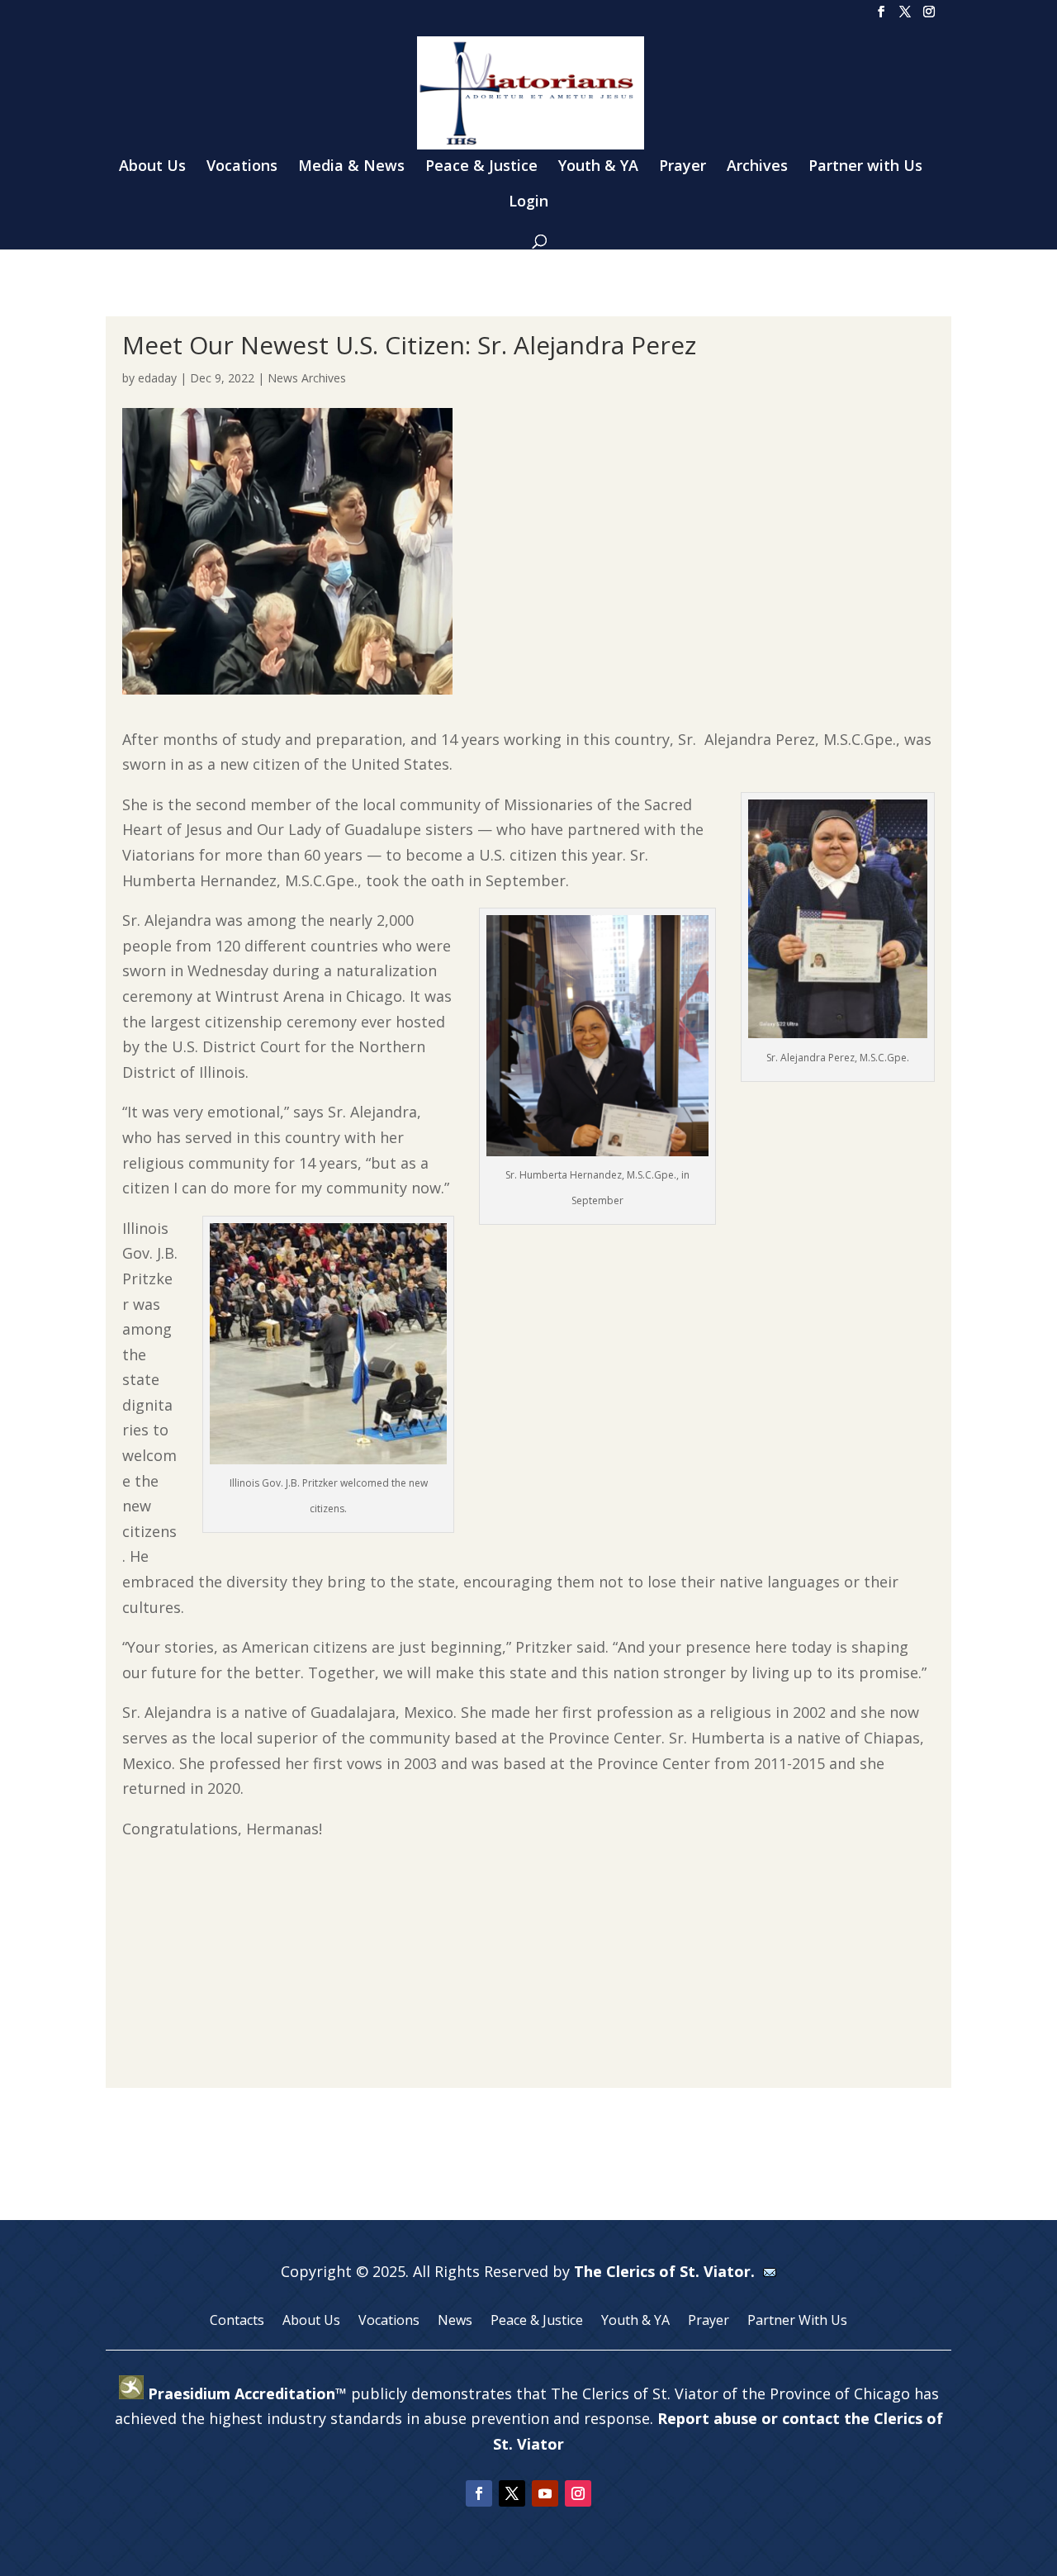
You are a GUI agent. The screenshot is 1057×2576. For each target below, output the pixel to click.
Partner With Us (797, 2322)
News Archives (307, 378)
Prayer (683, 167)
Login (528, 203)
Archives (757, 167)
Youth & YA (598, 167)
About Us (152, 167)
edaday (157, 378)
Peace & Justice (481, 167)
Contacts (237, 2322)
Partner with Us (865, 167)
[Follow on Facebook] (479, 2493)
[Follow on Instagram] (578, 2493)
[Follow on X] (512, 2493)
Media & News (351, 167)
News (455, 2322)
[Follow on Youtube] (545, 2493)
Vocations (242, 167)
